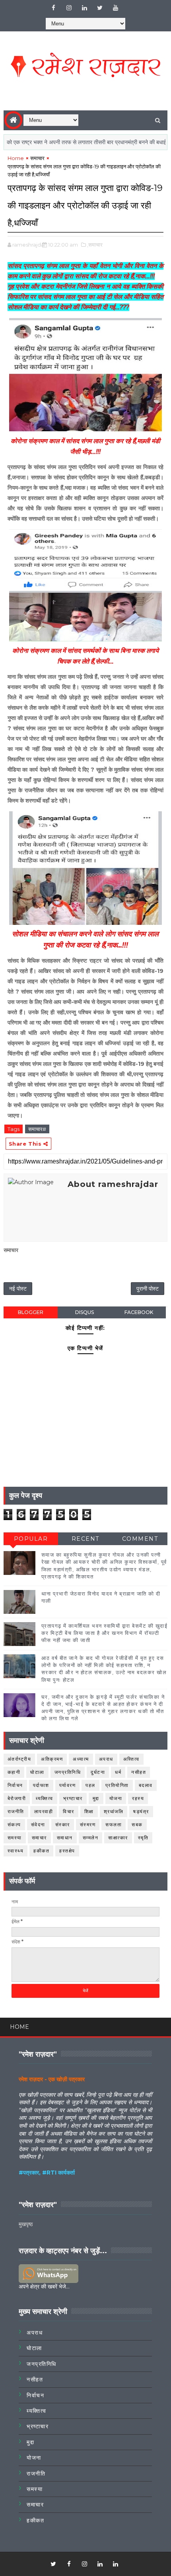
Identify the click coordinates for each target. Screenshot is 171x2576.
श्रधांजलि (114, 1811)
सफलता (114, 1824)
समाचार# (37, 1129)
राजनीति (16, 1811)
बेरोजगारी (17, 1798)
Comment (140, 1539)
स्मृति (143, 1838)
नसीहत (139, 1772)
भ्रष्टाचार (73, 1798)
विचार (69, 1811)
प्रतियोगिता (117, 1785)
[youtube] (115, 8)
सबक (137, 1824)
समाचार (37, 158)
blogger (31, 1312)
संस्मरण (88, 1824)
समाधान (65, 1838)
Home (16, 158)
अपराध (106, 1759)
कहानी (14, 1772)
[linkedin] (84, 8)
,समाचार (95, 245)
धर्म (118, 1772)
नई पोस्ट (18, 1289)
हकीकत (41, 1851)
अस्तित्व (131, 1759)
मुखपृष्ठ (26, 2224)
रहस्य (138, 1798)
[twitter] (100, 8)
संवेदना (38, 1824)
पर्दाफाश (41, 1785)
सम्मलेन (91, 1838)
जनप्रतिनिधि (68, 1772)
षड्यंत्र (141, 1811)
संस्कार (63, 1824)
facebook (139, 1312)
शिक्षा (89, 1811)
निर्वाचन (15, 1785)
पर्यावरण (68, 1785)
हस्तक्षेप (67, 1851)
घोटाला (37, 1772)
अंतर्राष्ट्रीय (19, 1759)
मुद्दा (96, 1798)
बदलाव (146, 1785)
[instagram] (69, 8)
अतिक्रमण (52, 1759)
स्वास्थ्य (16, 1851)
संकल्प (14, 1824)
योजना (116, 1798)
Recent (85, 1539)
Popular (31, 1539)
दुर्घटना (98, 1772)
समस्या (15, 1838)
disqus (85, 1312)
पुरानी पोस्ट (148, 1289)
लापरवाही (44, 1811)
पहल (90, 1785)
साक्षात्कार (118, 1838)
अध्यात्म (81, 1759)
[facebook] (53, 8)
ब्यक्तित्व (45, 1798)
